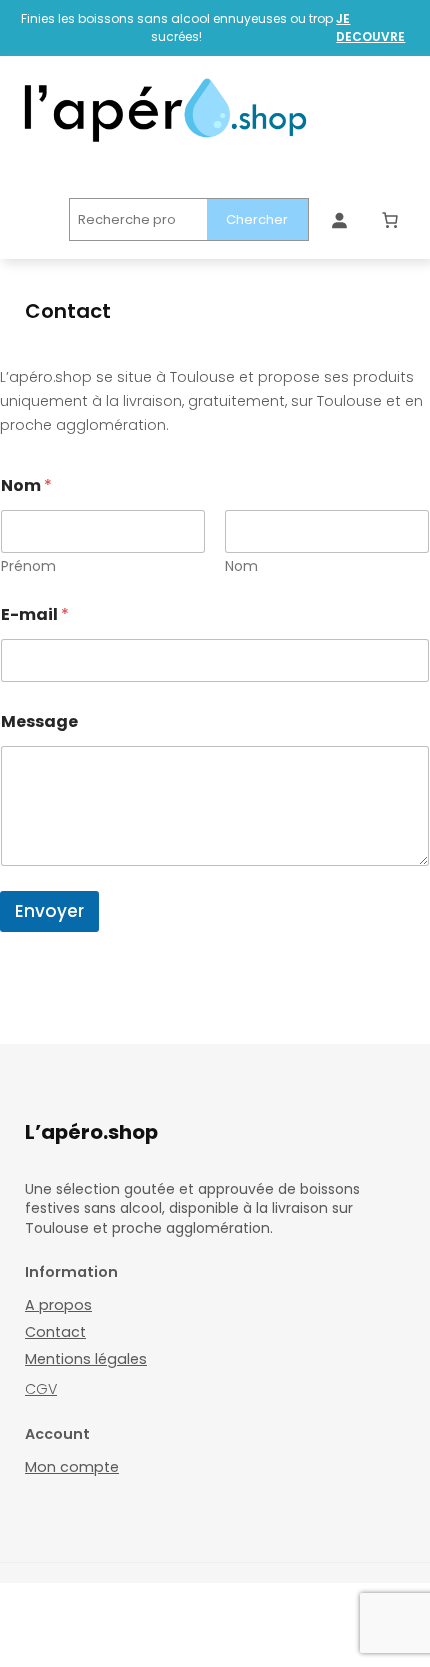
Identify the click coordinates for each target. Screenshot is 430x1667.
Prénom (28, 566)
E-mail (35, 614)
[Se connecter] (339, 220)
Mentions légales (86, 1359)
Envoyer (49, 911)
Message (39, 721)
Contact (55, 1332)
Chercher (257, 219)
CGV (41, 1389)
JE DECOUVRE (370, 27)
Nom (241, 566)
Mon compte (72, 1467)
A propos (58, 1305)
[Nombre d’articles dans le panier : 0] (390, 220)
